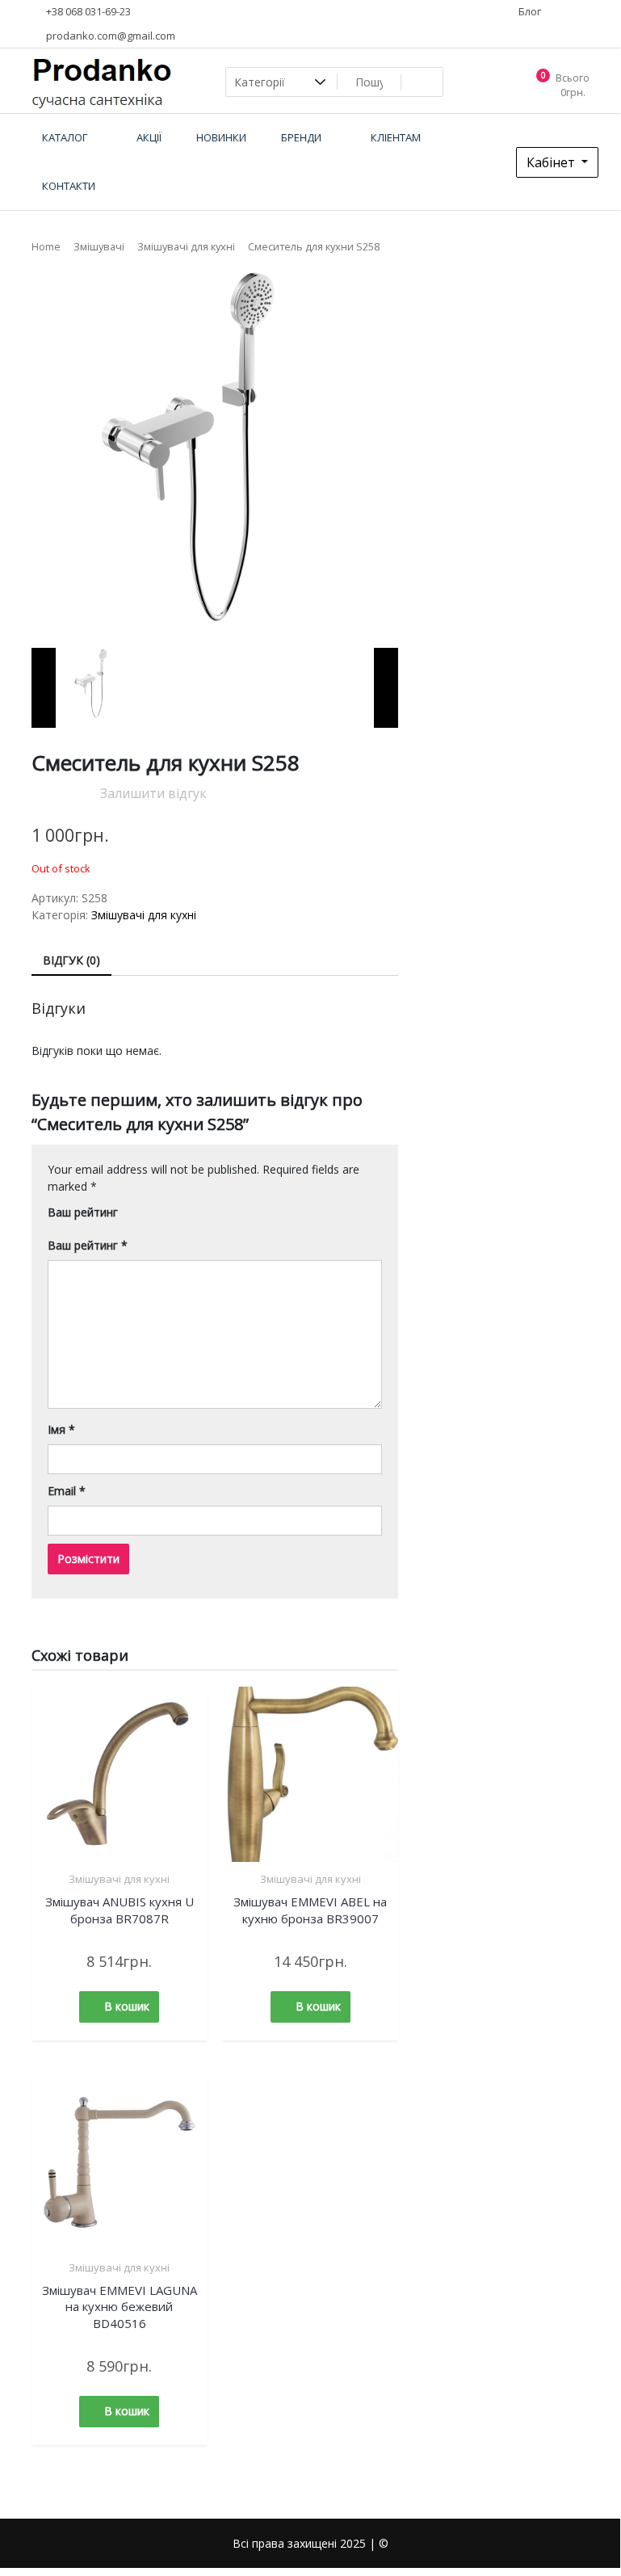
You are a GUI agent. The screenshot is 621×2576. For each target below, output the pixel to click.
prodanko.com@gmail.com (109, 36)
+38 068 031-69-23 (87, 11)
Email (67, 1491)
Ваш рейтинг (83, 1212)
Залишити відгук (153, 793)
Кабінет (552, 162)
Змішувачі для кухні (186, 246)
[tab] (71, 961)
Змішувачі (99, 246)
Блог (529, 11)
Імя (61, 1429)
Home (46, 246)
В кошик (127, 2006)
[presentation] (44, 688)
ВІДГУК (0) (71, 960)
